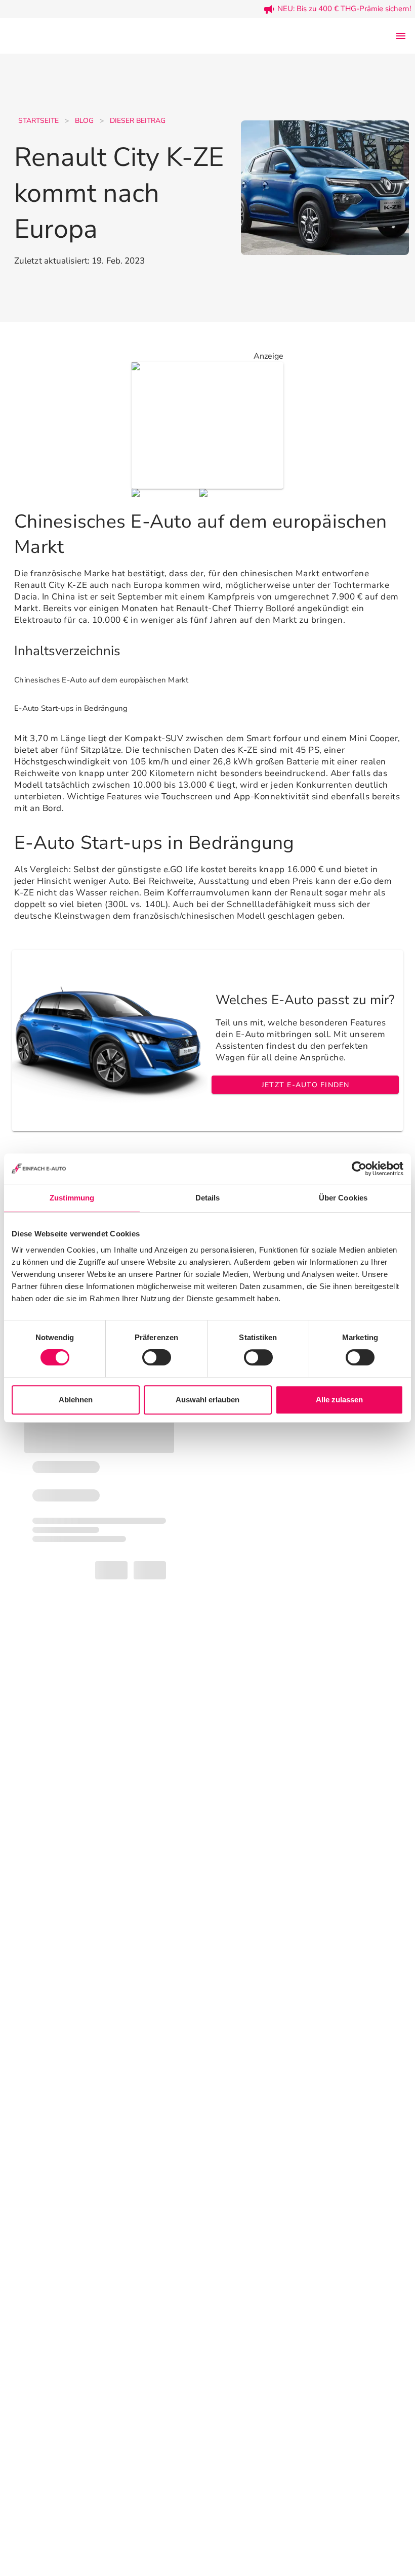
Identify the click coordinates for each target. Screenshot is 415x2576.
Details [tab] (208, 1198)
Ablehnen (76, 1400)
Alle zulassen (339, 1400)
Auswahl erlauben (207, 1400)
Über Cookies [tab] (343, 1198)
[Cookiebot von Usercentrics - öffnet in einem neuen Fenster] (359, 1169)
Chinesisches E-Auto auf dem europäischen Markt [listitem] (101, 680)
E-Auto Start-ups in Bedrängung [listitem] (71, 708)
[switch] (157, 1357)
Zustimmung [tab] (72, 1198)
